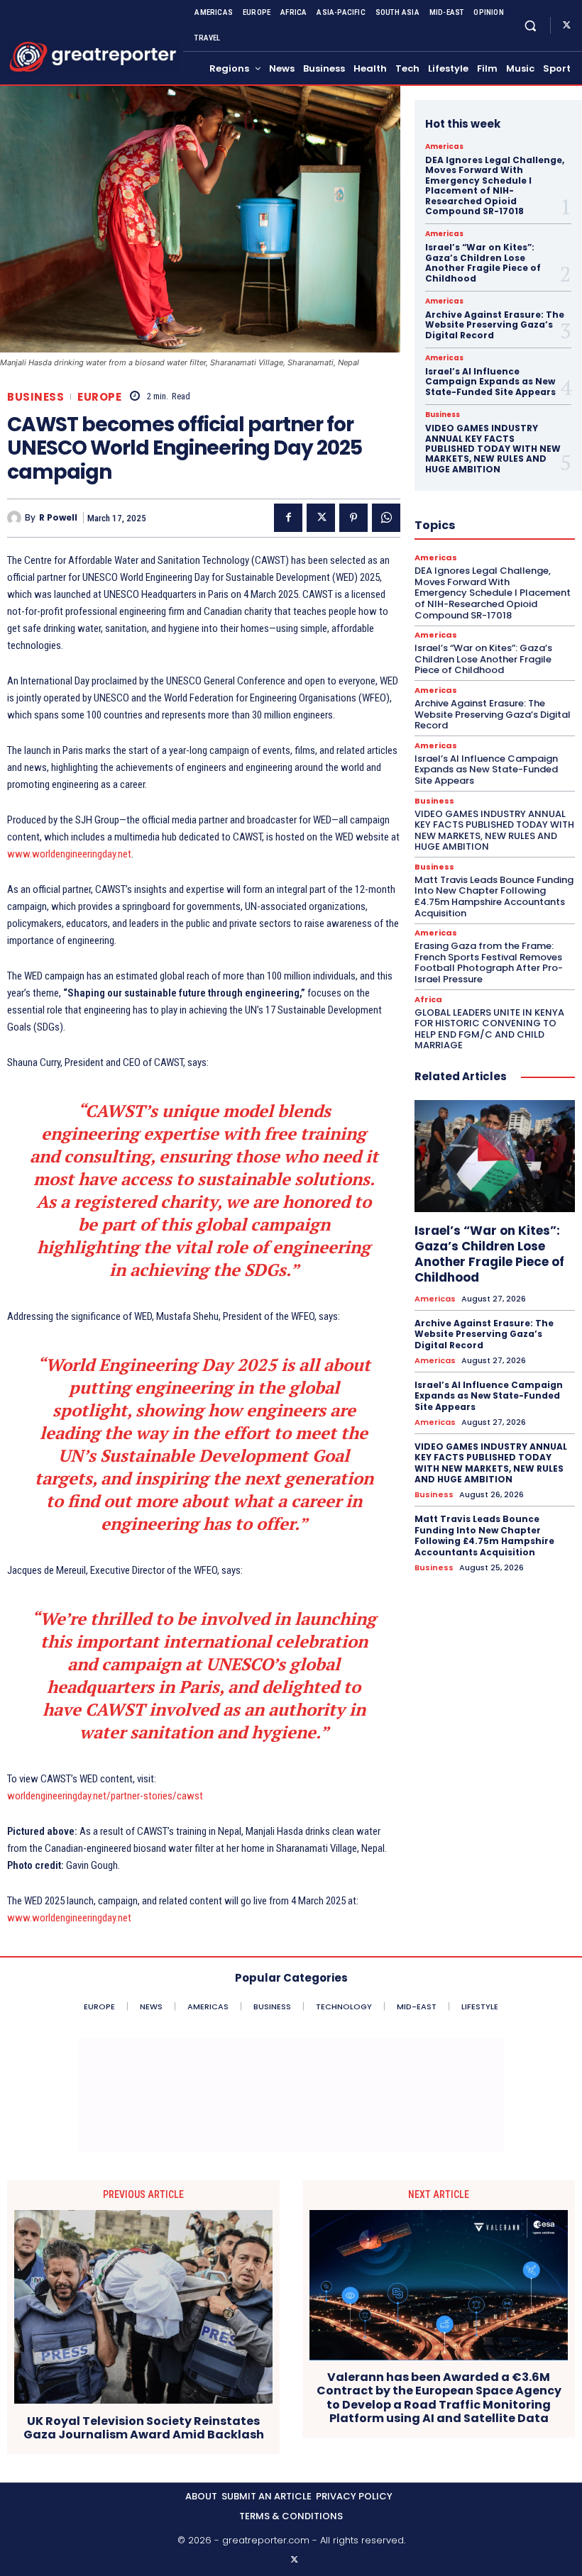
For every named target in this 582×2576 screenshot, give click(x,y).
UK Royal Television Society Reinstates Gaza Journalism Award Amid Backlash (144, 2428)
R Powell (58, 518)
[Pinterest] (353, 518)
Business (35, 397)
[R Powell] (16, 518)
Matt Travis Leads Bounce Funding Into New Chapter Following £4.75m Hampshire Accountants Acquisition (494, 896)
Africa (428, 1000)
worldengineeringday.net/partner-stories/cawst (105, 1796)
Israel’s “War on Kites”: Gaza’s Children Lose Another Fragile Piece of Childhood (483, 262)
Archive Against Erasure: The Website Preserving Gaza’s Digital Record (495, 325)
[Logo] (93, 57)
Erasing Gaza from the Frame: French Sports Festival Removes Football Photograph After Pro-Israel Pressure (489, 962)
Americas (444, 147)
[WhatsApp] (386, 518)
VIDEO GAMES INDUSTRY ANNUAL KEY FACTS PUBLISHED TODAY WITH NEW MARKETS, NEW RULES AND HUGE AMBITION (493, 449)
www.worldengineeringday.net (69, 854)
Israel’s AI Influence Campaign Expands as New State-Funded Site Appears (490, 382)
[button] (531, 25)
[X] (566, 26)
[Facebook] (288, 518)
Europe (99, 397)
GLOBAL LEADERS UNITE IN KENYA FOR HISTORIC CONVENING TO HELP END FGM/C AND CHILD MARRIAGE (489, 1029)
